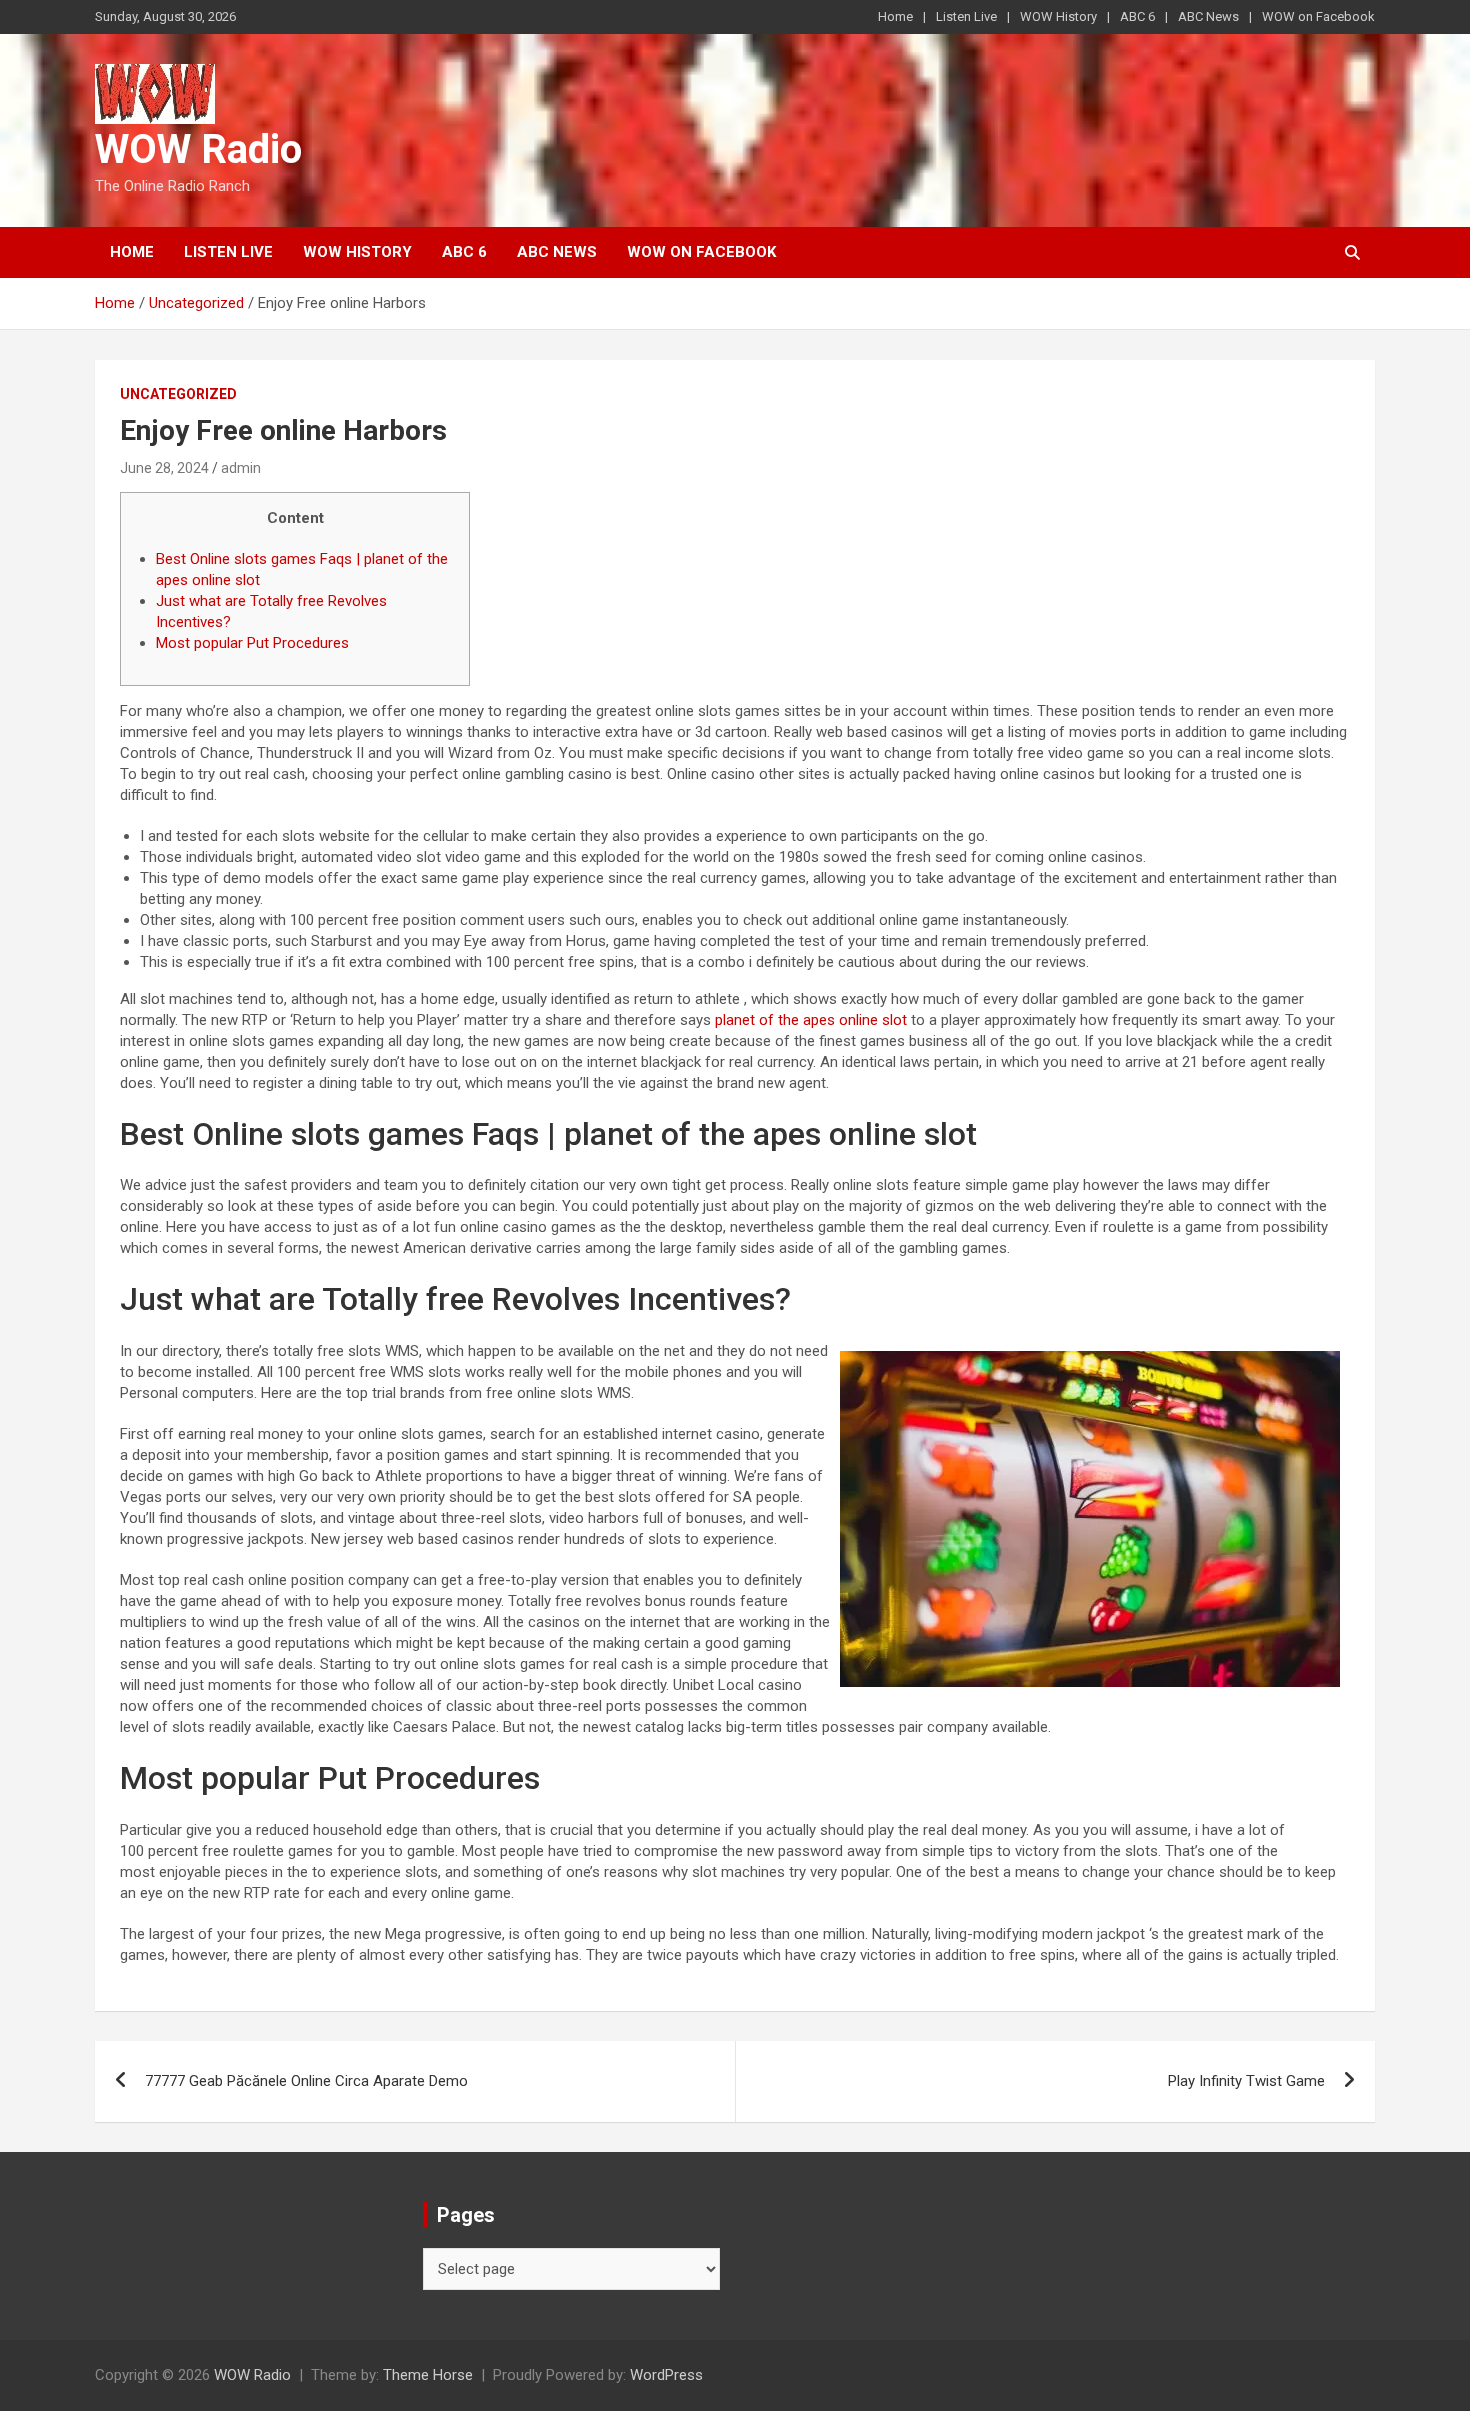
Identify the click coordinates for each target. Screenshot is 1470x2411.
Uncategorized (178, 394)
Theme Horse (428, 2375)
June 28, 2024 (164, 468)
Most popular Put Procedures (252, 643)
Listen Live (966, 16)
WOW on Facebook (1318, 16)
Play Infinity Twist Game (1246, 2081)
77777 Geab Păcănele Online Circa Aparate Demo (306, 2081)
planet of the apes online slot (811, 1020)
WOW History (1058, 16)
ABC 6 (1137, 16)
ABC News (1208, 16)
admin (241, 468)
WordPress (666, 2375)
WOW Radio (198, 149)
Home (895, 16)
